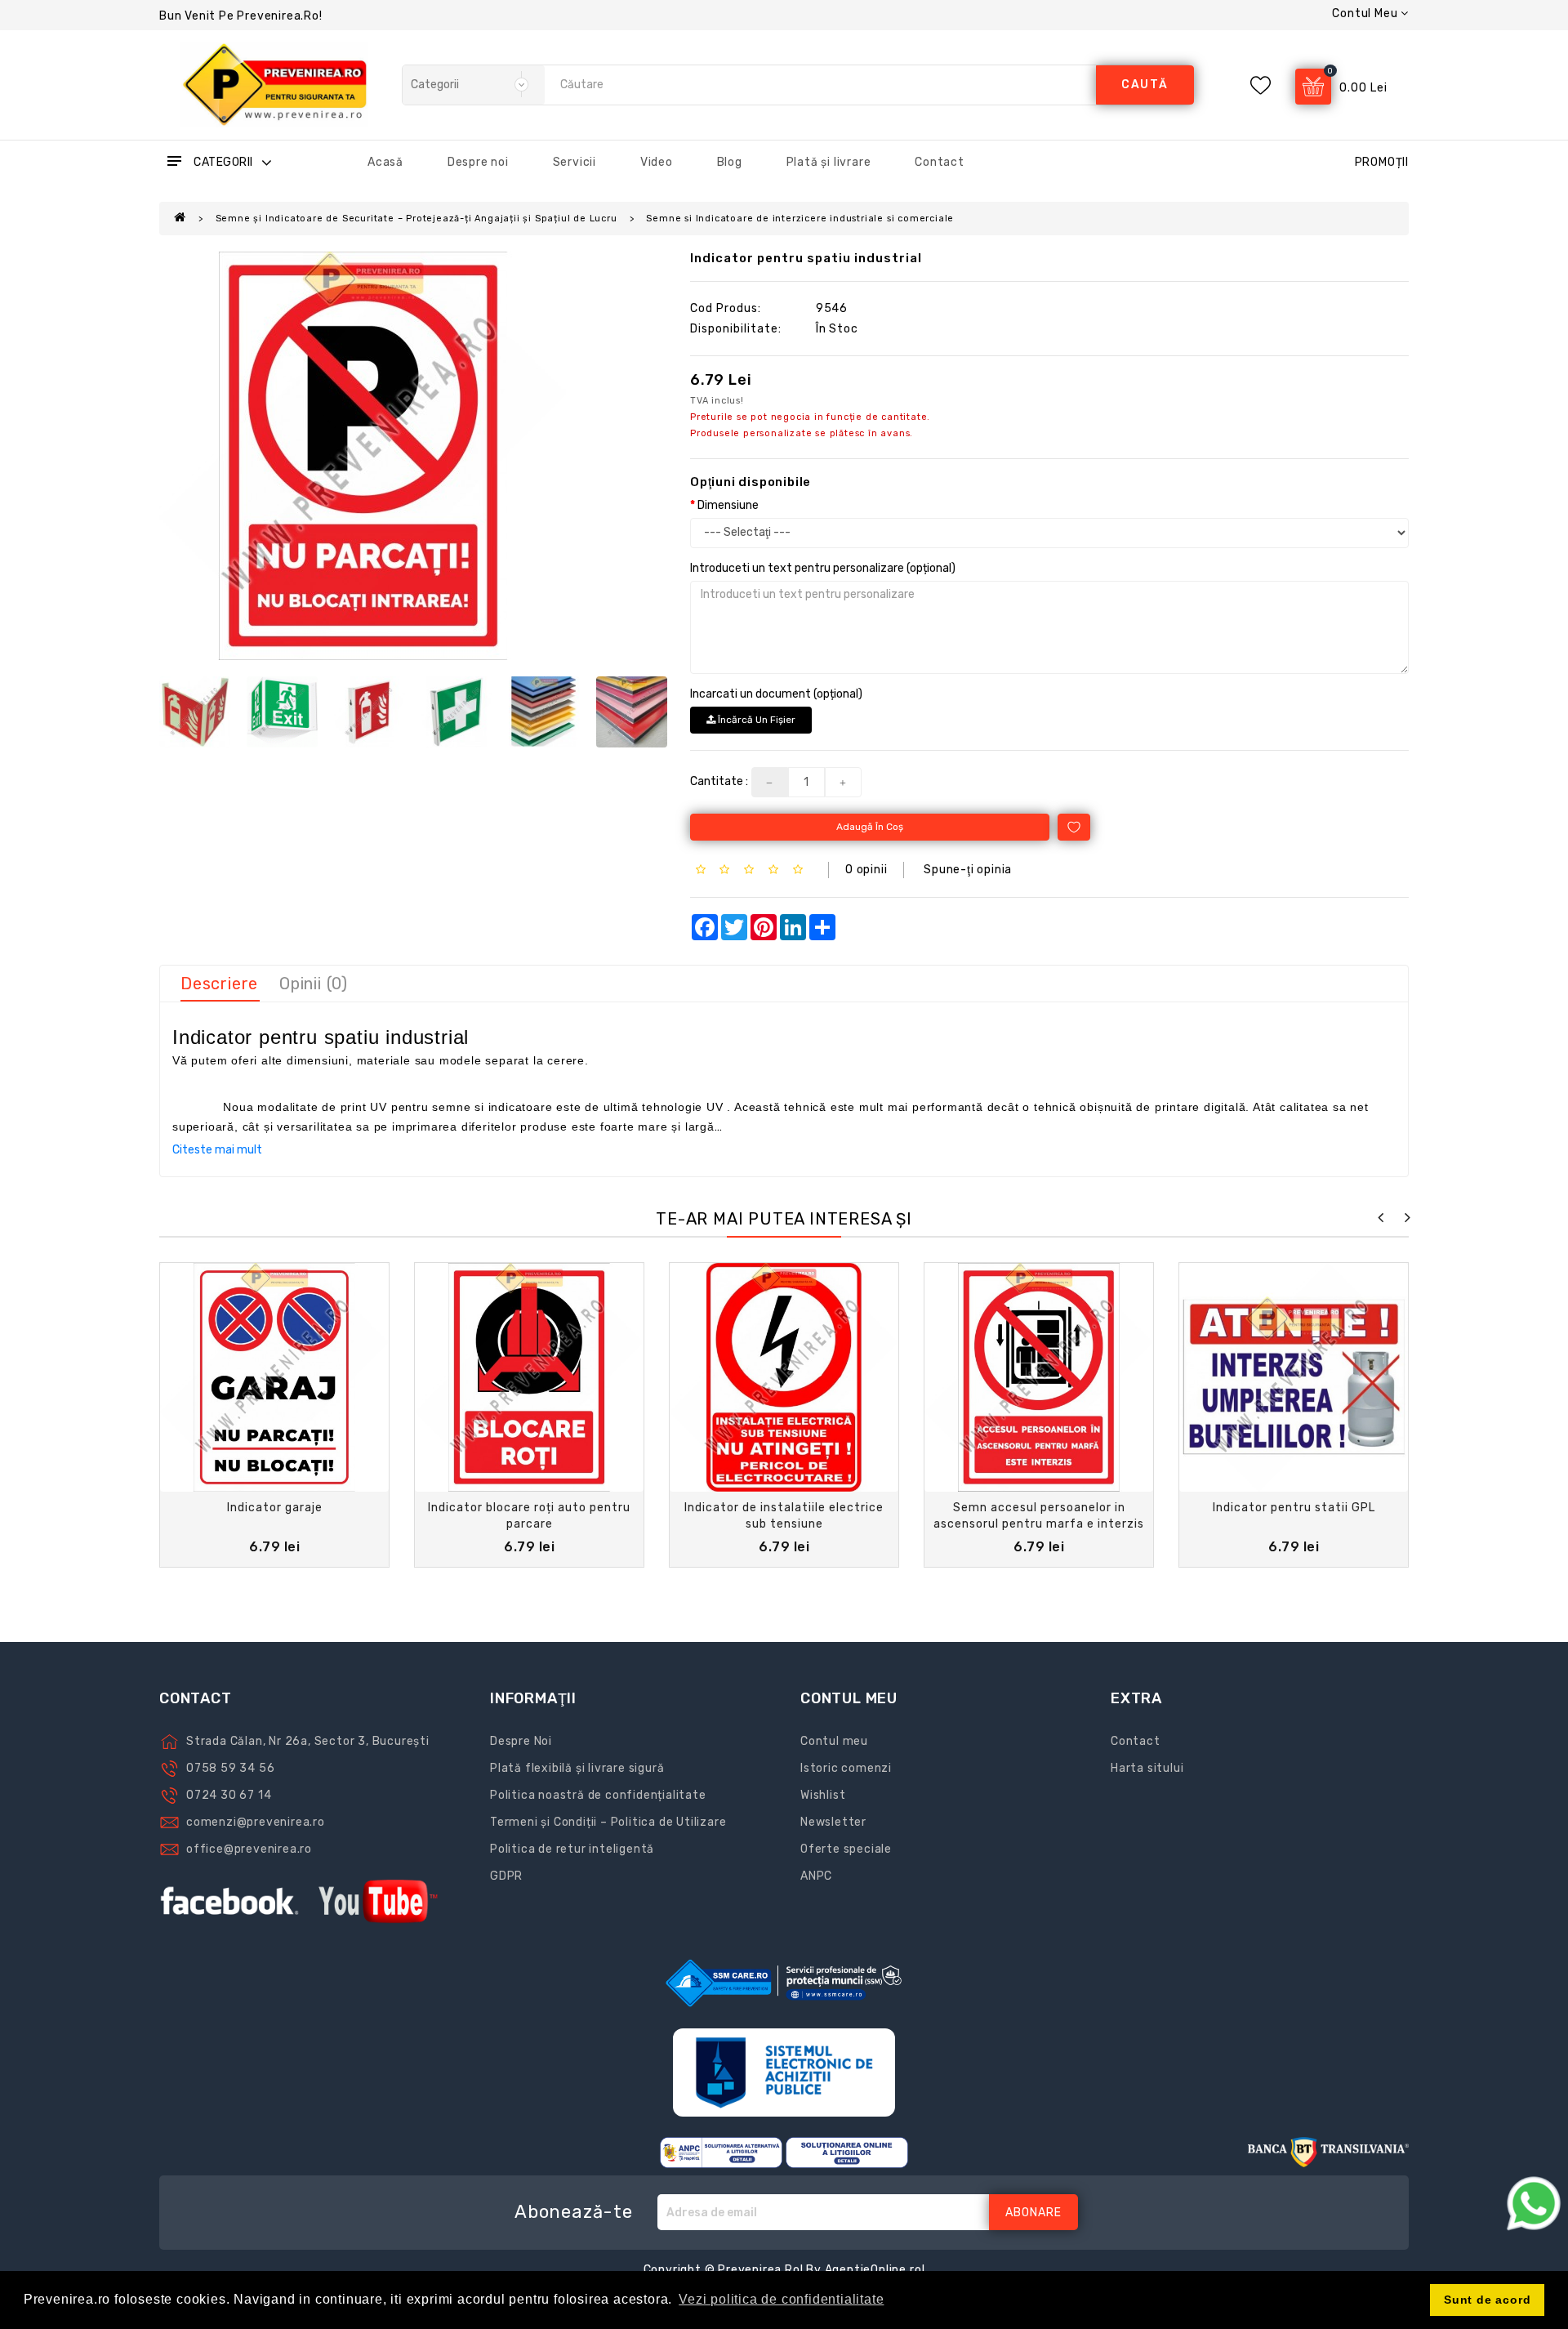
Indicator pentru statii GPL (1294, 1508)
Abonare (1033, 2213)
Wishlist (823, 1795)
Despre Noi (521, 1741)
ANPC (816, 1876)
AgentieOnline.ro (873, 2270)
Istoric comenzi (846, 1768)
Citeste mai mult (217, 1150)
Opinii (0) (314, 984)
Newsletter (833, 1822)
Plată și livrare (829, 162)
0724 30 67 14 (229, 1795)
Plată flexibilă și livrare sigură (577, 1768)
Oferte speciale (846, 1849)
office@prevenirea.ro (249, 1849)
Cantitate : (719, 781)
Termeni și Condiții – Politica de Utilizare (608, 1822)
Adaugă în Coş (870, 827)
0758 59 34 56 (230, 1768)
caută (1145, 85)
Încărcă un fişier (755, 720)
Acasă (385, 162)
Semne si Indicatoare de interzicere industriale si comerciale (800, 219)
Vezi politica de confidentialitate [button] (781, 2299)
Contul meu (834, 1741)
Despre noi (478, 162)
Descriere (219, 984)
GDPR (506, 1876)
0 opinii (866, 870)
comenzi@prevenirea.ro (256, 1822)
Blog (730, 162)
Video (657, 162)
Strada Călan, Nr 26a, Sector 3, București (308, 1741)
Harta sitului (1147, 1768)
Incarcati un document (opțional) (776, 694)
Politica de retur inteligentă (572, 1849)
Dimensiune (728, 505)
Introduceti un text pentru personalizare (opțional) (823, 568)
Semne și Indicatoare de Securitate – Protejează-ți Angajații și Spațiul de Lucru (416, 219)
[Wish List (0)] (1261, 85)
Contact (940, 162)
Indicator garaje (275, 1508)
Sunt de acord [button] (1487, 2300)
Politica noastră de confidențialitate (598, 1795)
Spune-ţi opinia (968, 870)
